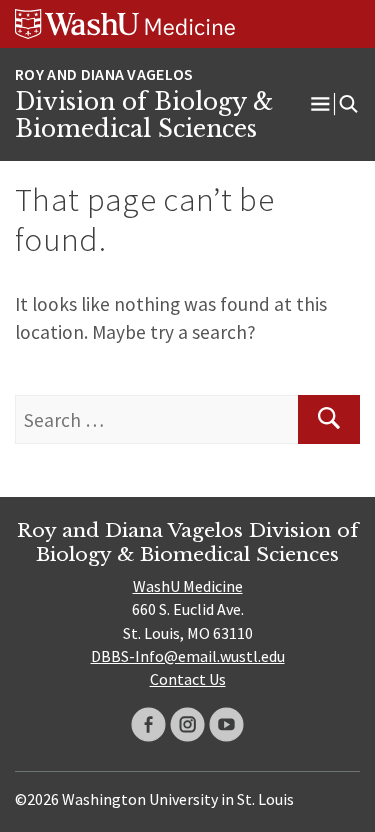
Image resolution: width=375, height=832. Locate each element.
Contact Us (188, 679)
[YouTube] (226, 724)
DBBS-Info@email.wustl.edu (188, 656)
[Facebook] (148, 724)
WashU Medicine (188, 586)
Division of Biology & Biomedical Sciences (144, 116)
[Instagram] (187, 724)
